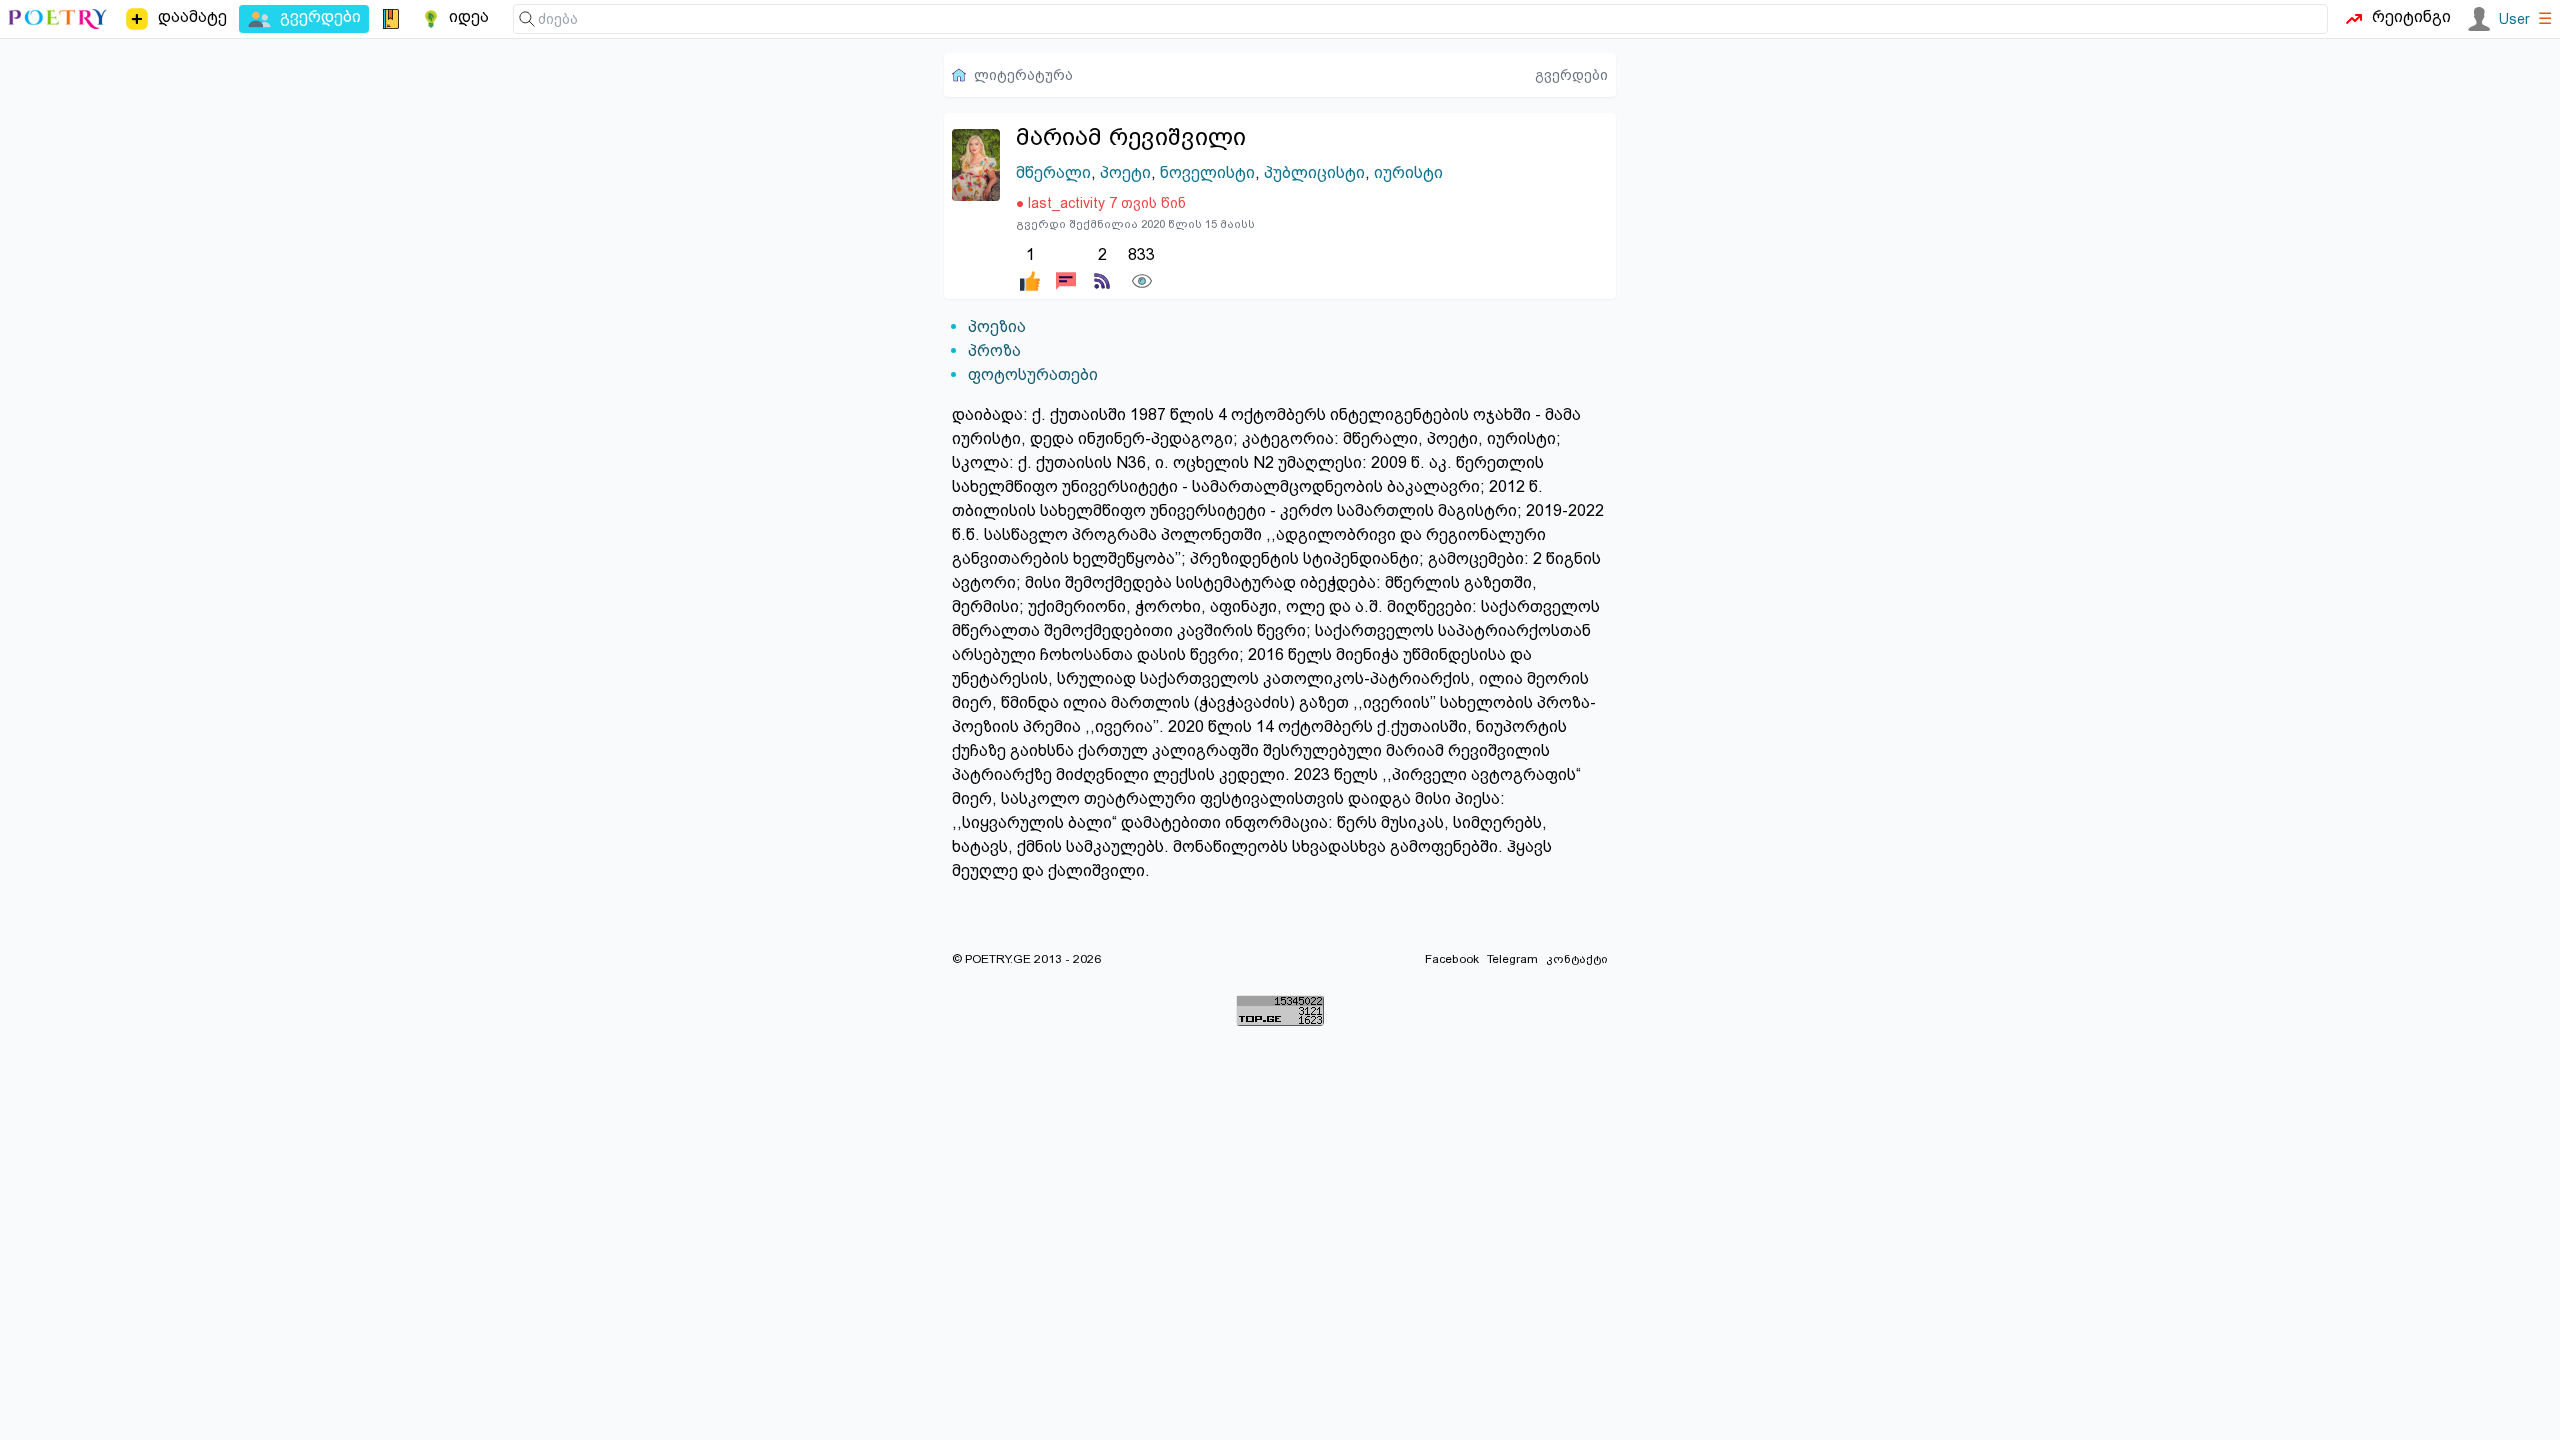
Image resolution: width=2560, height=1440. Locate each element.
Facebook (1452, 959)
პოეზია (997, 326)
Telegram (1512, 959)
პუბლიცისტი (1314, 172)
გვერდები (1571, 75)
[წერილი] (1066, 267)
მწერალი (1053, 172)
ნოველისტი (1207, 172)
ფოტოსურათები (1033, 374)
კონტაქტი (1577, 959)
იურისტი (1408, 172)
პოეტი (1125, 172)
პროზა (994, 350)
